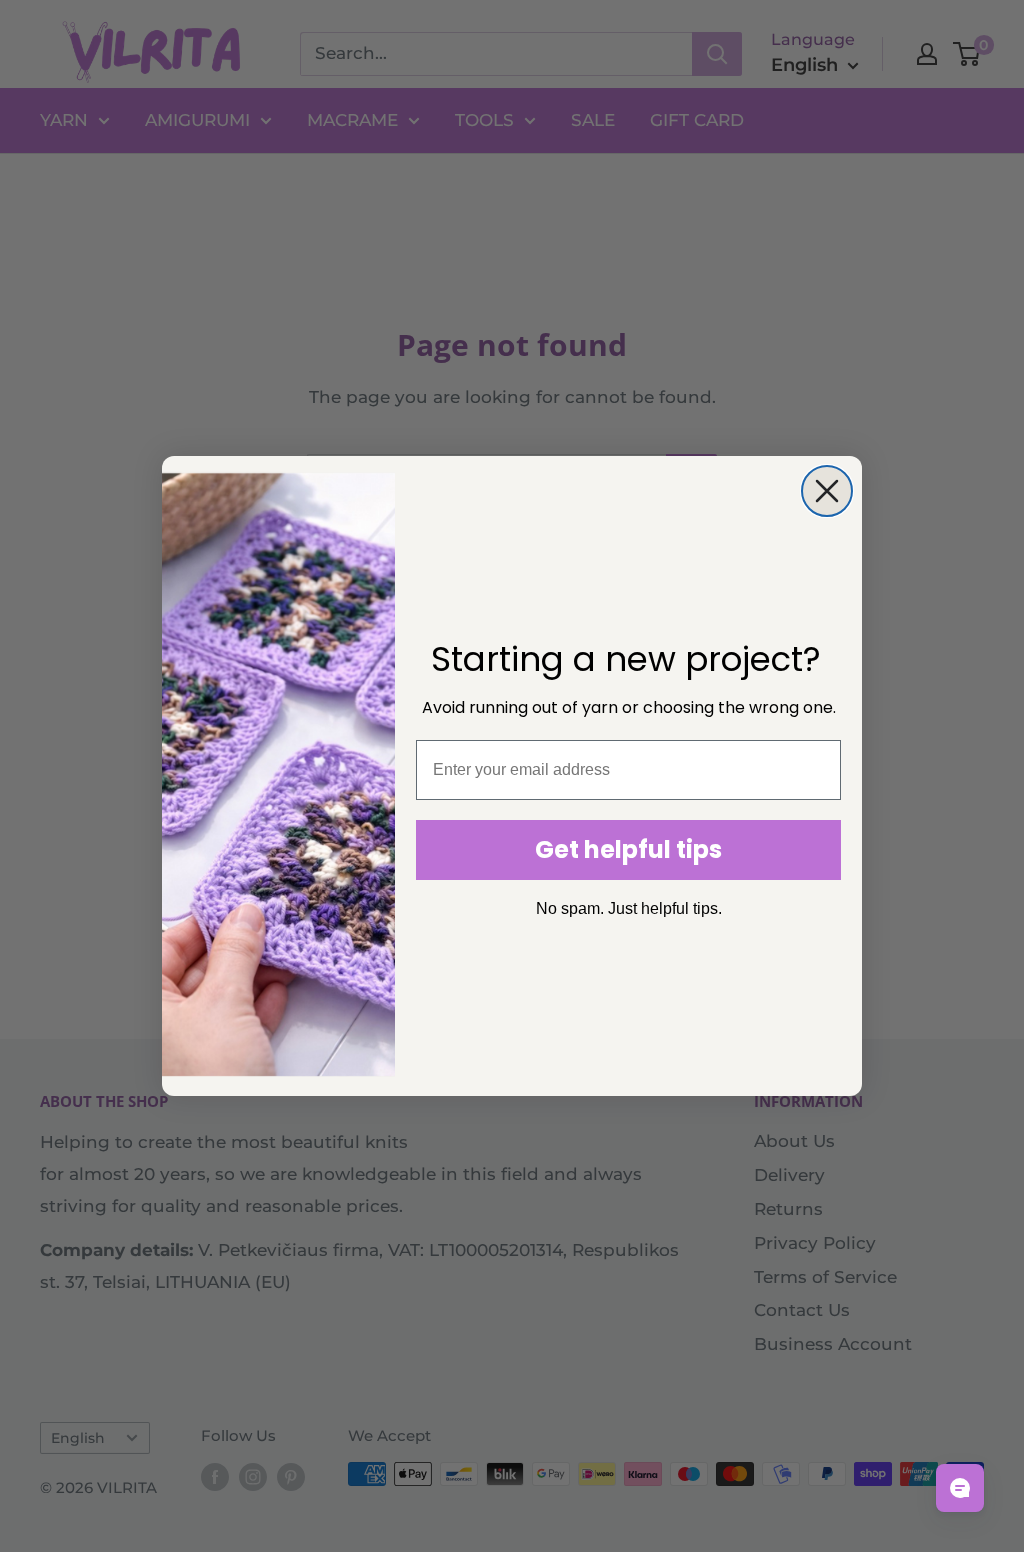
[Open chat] (960, 1488)
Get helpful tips (628, 849)
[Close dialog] (827, 491)
